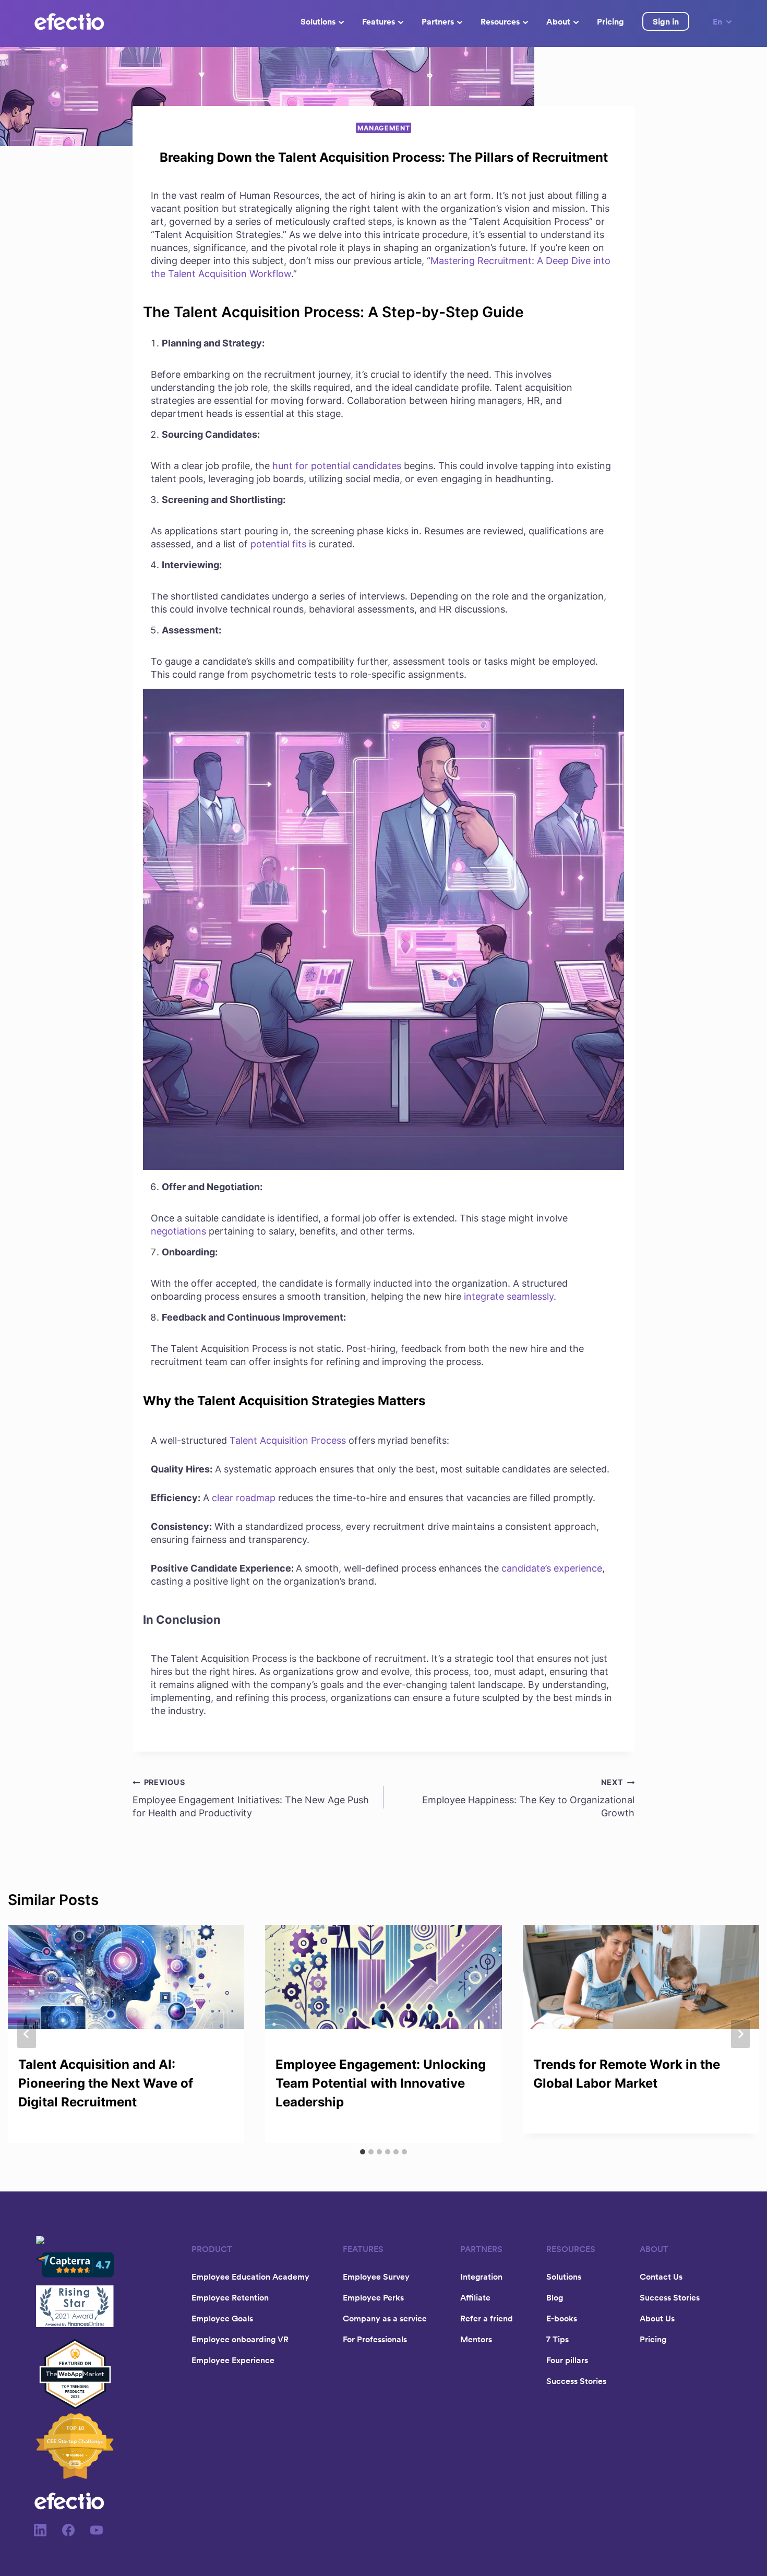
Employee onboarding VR (240, 2339)
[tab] (363, 2152)
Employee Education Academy (250, 2277)
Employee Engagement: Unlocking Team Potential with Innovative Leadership (381, 2083)
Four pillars (567, 2360)
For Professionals (375, 2339)
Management (383, 128)
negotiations (178, 1231)
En (717, 21)
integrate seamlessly (509, 1296)
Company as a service (385, 2318)
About (558, 21)
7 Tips (558, 2339)
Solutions (318, 21)
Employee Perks (373, 2297)
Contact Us (661, 2277)
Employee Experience (233, 2360)
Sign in (666, 21)
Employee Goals (222, 2318)
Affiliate (475, 2297)
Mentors (476, 2339)
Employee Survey (376, 2277)
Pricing (610, 21)
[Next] (740, 2034)
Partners (438, 21)
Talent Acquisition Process (288, 1440)
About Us (657, 2318)
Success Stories (576, 2381)
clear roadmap (244, 1498)
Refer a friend (487, 2318)
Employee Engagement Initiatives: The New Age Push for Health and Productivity (251, 1798)
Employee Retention (230, 2297)
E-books (562, 2318)
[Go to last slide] (27, 2034)
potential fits (278, 544)
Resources (500, 21)
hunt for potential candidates (337, 466)
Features (379, 21)
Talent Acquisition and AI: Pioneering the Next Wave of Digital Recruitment (106, 2083)
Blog (555, 2297)
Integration (481, 2277)
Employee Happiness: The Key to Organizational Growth (528, 1798)
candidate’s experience (552, 1568)
